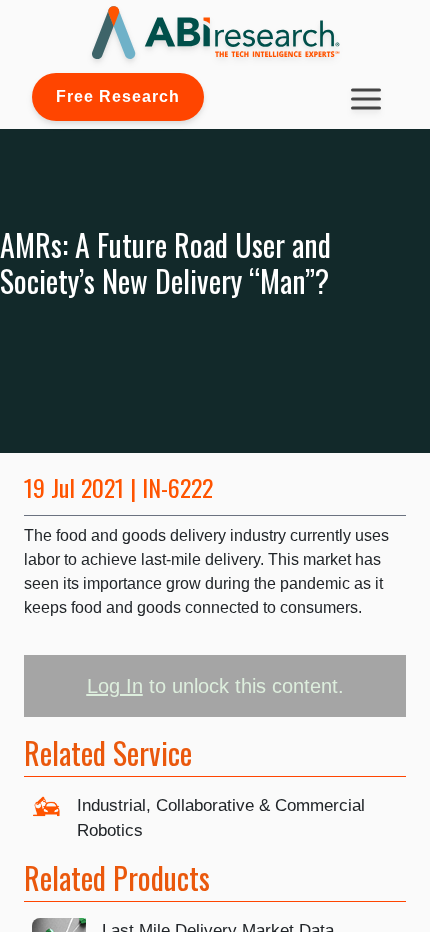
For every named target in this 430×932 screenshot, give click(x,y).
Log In (115, 686)
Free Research (118, 96)
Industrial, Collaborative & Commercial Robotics (221, 818)
